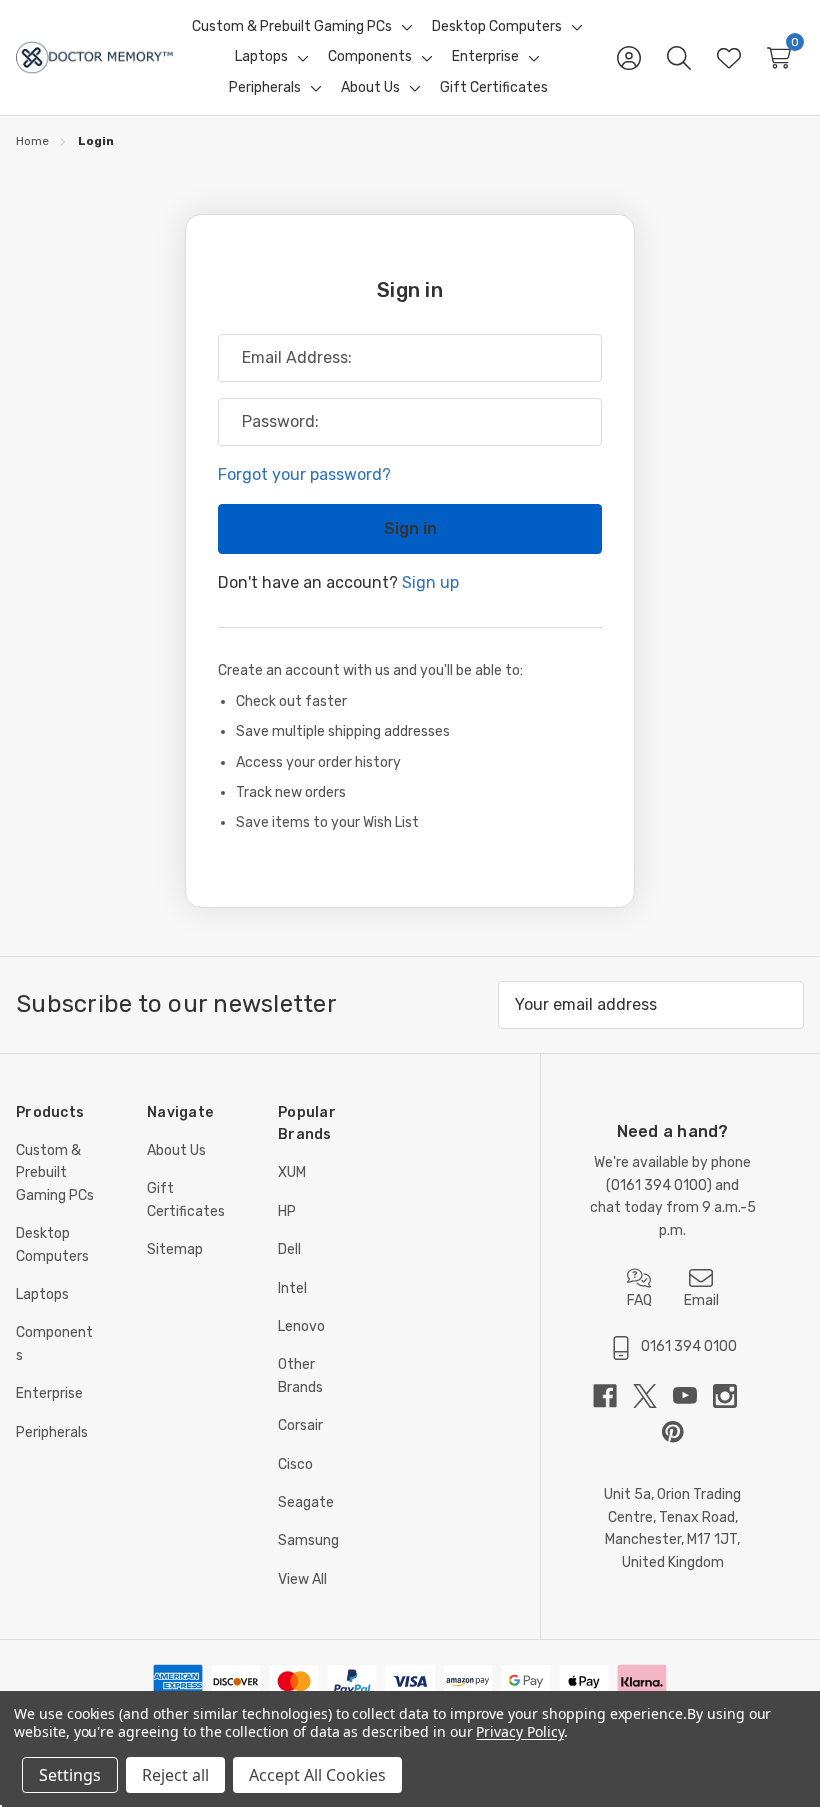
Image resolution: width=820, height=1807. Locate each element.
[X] (653, 1396)
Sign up (430, 582)
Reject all (175, 1775)
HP (287, 1211)
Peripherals (52, 1432)
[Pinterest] (673, 1432)
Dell (289, 1249)
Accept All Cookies (317, 1775)
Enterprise (49, 1393)
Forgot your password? (304, 474)
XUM (292, 1172)
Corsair (300, 1425)
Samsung (308, 1540)
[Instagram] (733, 1396)
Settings (70, 1775)
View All (302, 1579)
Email (701, 1300)
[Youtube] (693, 1396)
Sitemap (175, 1249)
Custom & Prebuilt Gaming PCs (55, 1173)
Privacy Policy (519, 1731)
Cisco (295, 1464)
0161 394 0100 (659, 1185)
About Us (176, 1150)
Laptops (42, 1294)
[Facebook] (613, 1396)
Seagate (306, 1502)
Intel (292, 1288)
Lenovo (301, 1326)
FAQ (639, 1300)
